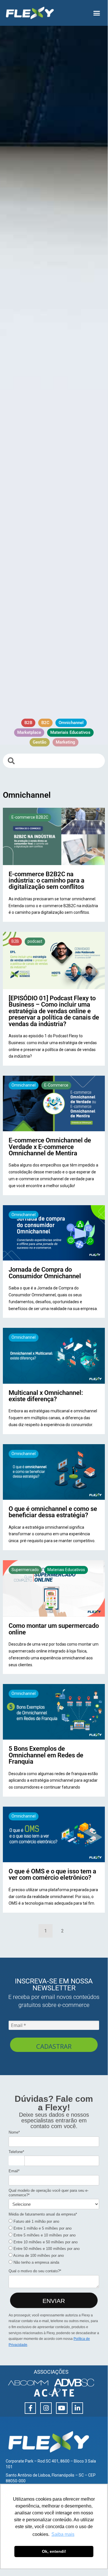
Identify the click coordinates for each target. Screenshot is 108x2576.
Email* (14, 2171)
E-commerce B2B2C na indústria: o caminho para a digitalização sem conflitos (47, 880)
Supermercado (25, 1570)
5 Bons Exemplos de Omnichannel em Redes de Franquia (46, 1755)
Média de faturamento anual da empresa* (43, 2214)
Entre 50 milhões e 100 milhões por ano (46, 2249)
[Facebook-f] (30, 2408)
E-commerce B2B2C (30, 817)
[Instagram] (46, 2408)
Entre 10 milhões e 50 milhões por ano (45, 2242)
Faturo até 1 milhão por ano (36, 2221)
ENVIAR (54, 2301)
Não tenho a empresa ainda (36, 2262)
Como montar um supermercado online (54, 1629)
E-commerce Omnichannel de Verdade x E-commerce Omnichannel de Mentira (50, 1147)
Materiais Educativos (66, 1570)
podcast (35, 941)
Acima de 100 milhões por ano (38, 2256)
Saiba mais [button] (63, 2534)
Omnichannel (24, 1085)
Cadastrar (54, 2046)
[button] (97, 13)
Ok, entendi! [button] (54, 2551)
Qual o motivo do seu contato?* (35, 2271)
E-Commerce (56, 1085)
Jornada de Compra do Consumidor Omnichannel (45, 1273)
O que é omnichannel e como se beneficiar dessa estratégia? (53, 1512)
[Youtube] (62, 2408)
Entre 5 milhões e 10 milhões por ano (44, 2235)
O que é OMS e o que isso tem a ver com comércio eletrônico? (52, 1874)
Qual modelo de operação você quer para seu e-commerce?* (49, 2193)
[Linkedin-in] (78, 2408)
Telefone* (16, 2152)
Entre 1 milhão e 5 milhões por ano (42, 2228)
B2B (15, 941)
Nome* (14, 2132)
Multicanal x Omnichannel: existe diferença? (46, 1396)
